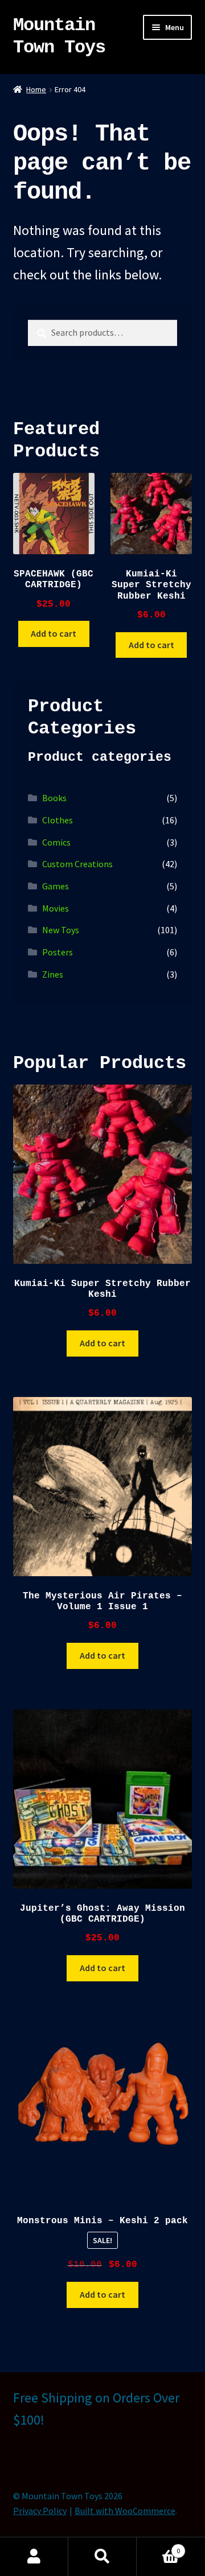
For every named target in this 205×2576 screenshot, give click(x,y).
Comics (56, 842)
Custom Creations (77, 864)
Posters (58, 952)
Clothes (58, 820)
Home (36, 89)
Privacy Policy (40, 2511)
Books (54, 798)
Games (56, 886)
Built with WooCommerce (125, 2511)
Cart (158, 2547)
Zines (53, 974)
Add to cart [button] (54, 633)
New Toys (61, 930)
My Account (34, 2557)
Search (102, 2557)
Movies (56, 908)
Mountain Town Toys (59, 36)
